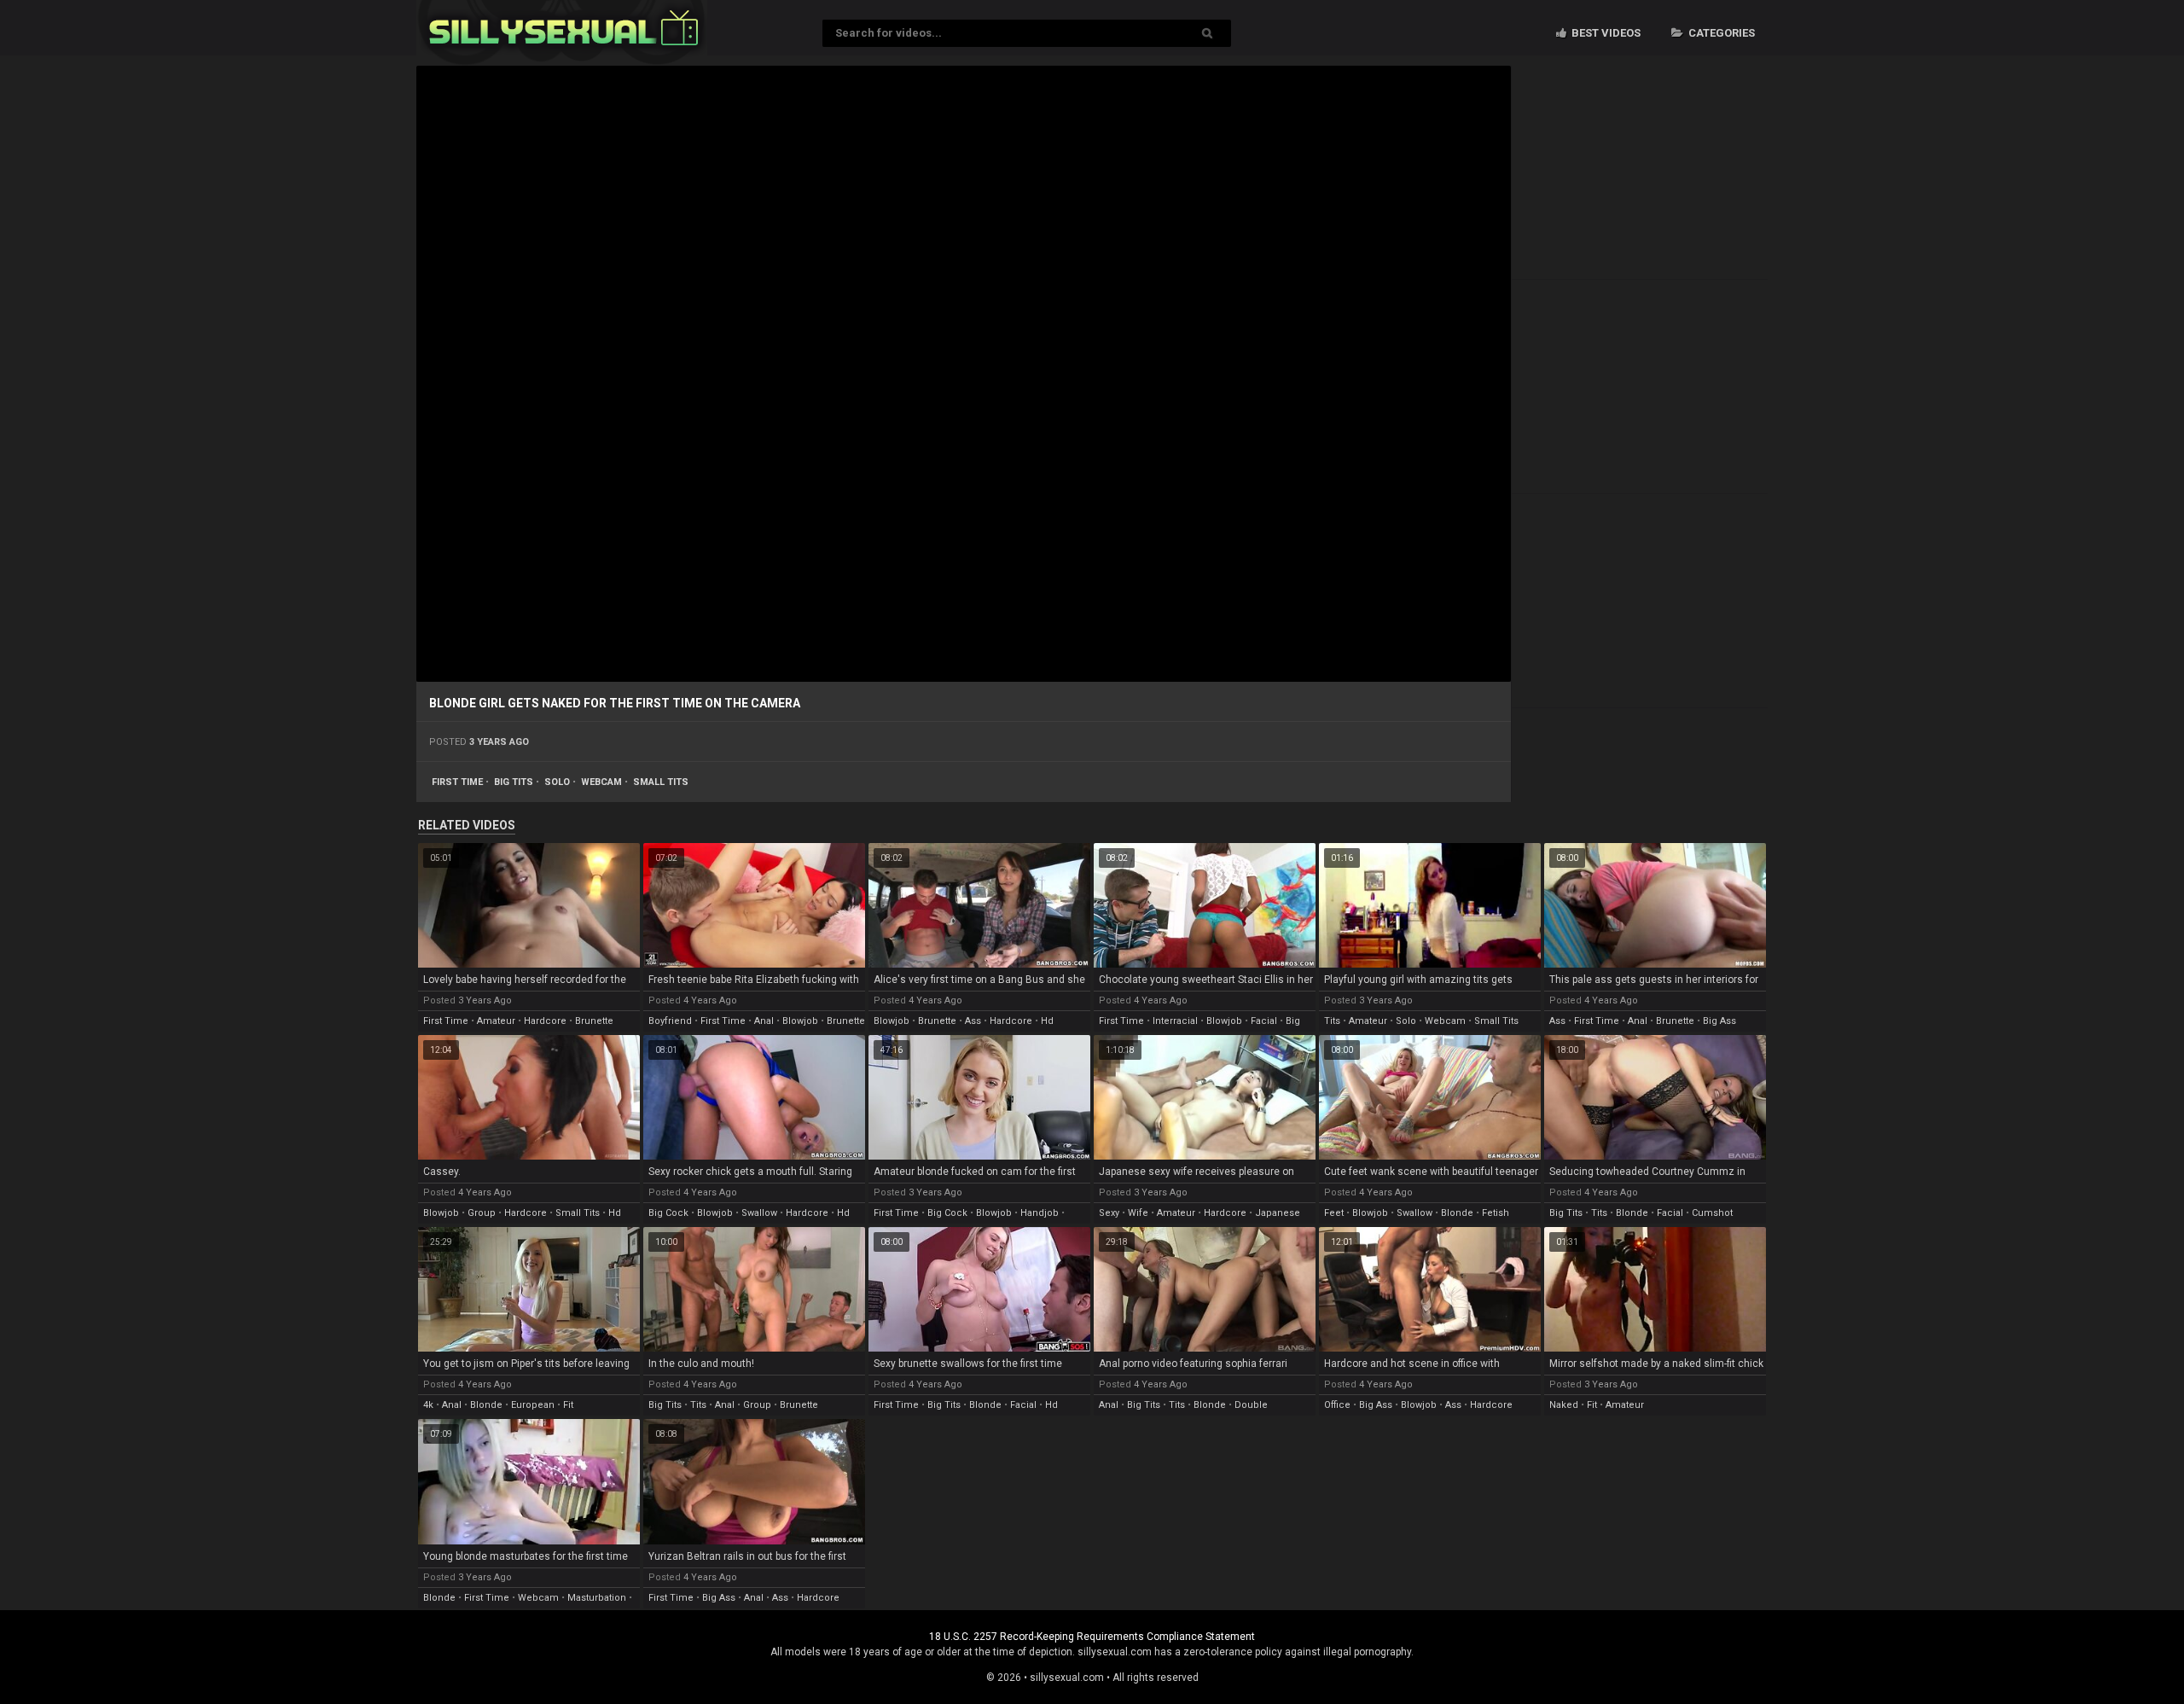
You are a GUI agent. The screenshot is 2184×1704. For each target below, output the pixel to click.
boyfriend (670, 1021)
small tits (661, 782)
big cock (668, 1213)
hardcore (545, 1021)
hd (1047, 1021)
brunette (594, 1021)
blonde (1457, 1213)
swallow (759, 1213)
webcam (601, 782)
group (482, 1213)
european (533, 1405)
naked (1564, 1405)
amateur (496, 1021)
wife (1138, 1213)
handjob (1040, 1213)
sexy (1109, 1213)
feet (1334, 1213)
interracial (1175, 1021)
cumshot (1712, 1213)
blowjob (800, 1021)
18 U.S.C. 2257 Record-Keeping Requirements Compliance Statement (1092, 1637)
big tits (514, 782)
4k (428, 1405)
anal (764, 1021)
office (1337, 1405)
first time (457, 782)
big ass (1719, 1021)
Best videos (1605, 33)
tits (1332, 1021)
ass (973, 1021)
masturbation (597, 1598)
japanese (1278, 1213)
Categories (1720, 33)
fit (568, 1405)
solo (557, 782)
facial (1264, 1021)
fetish (1496, 1213)
